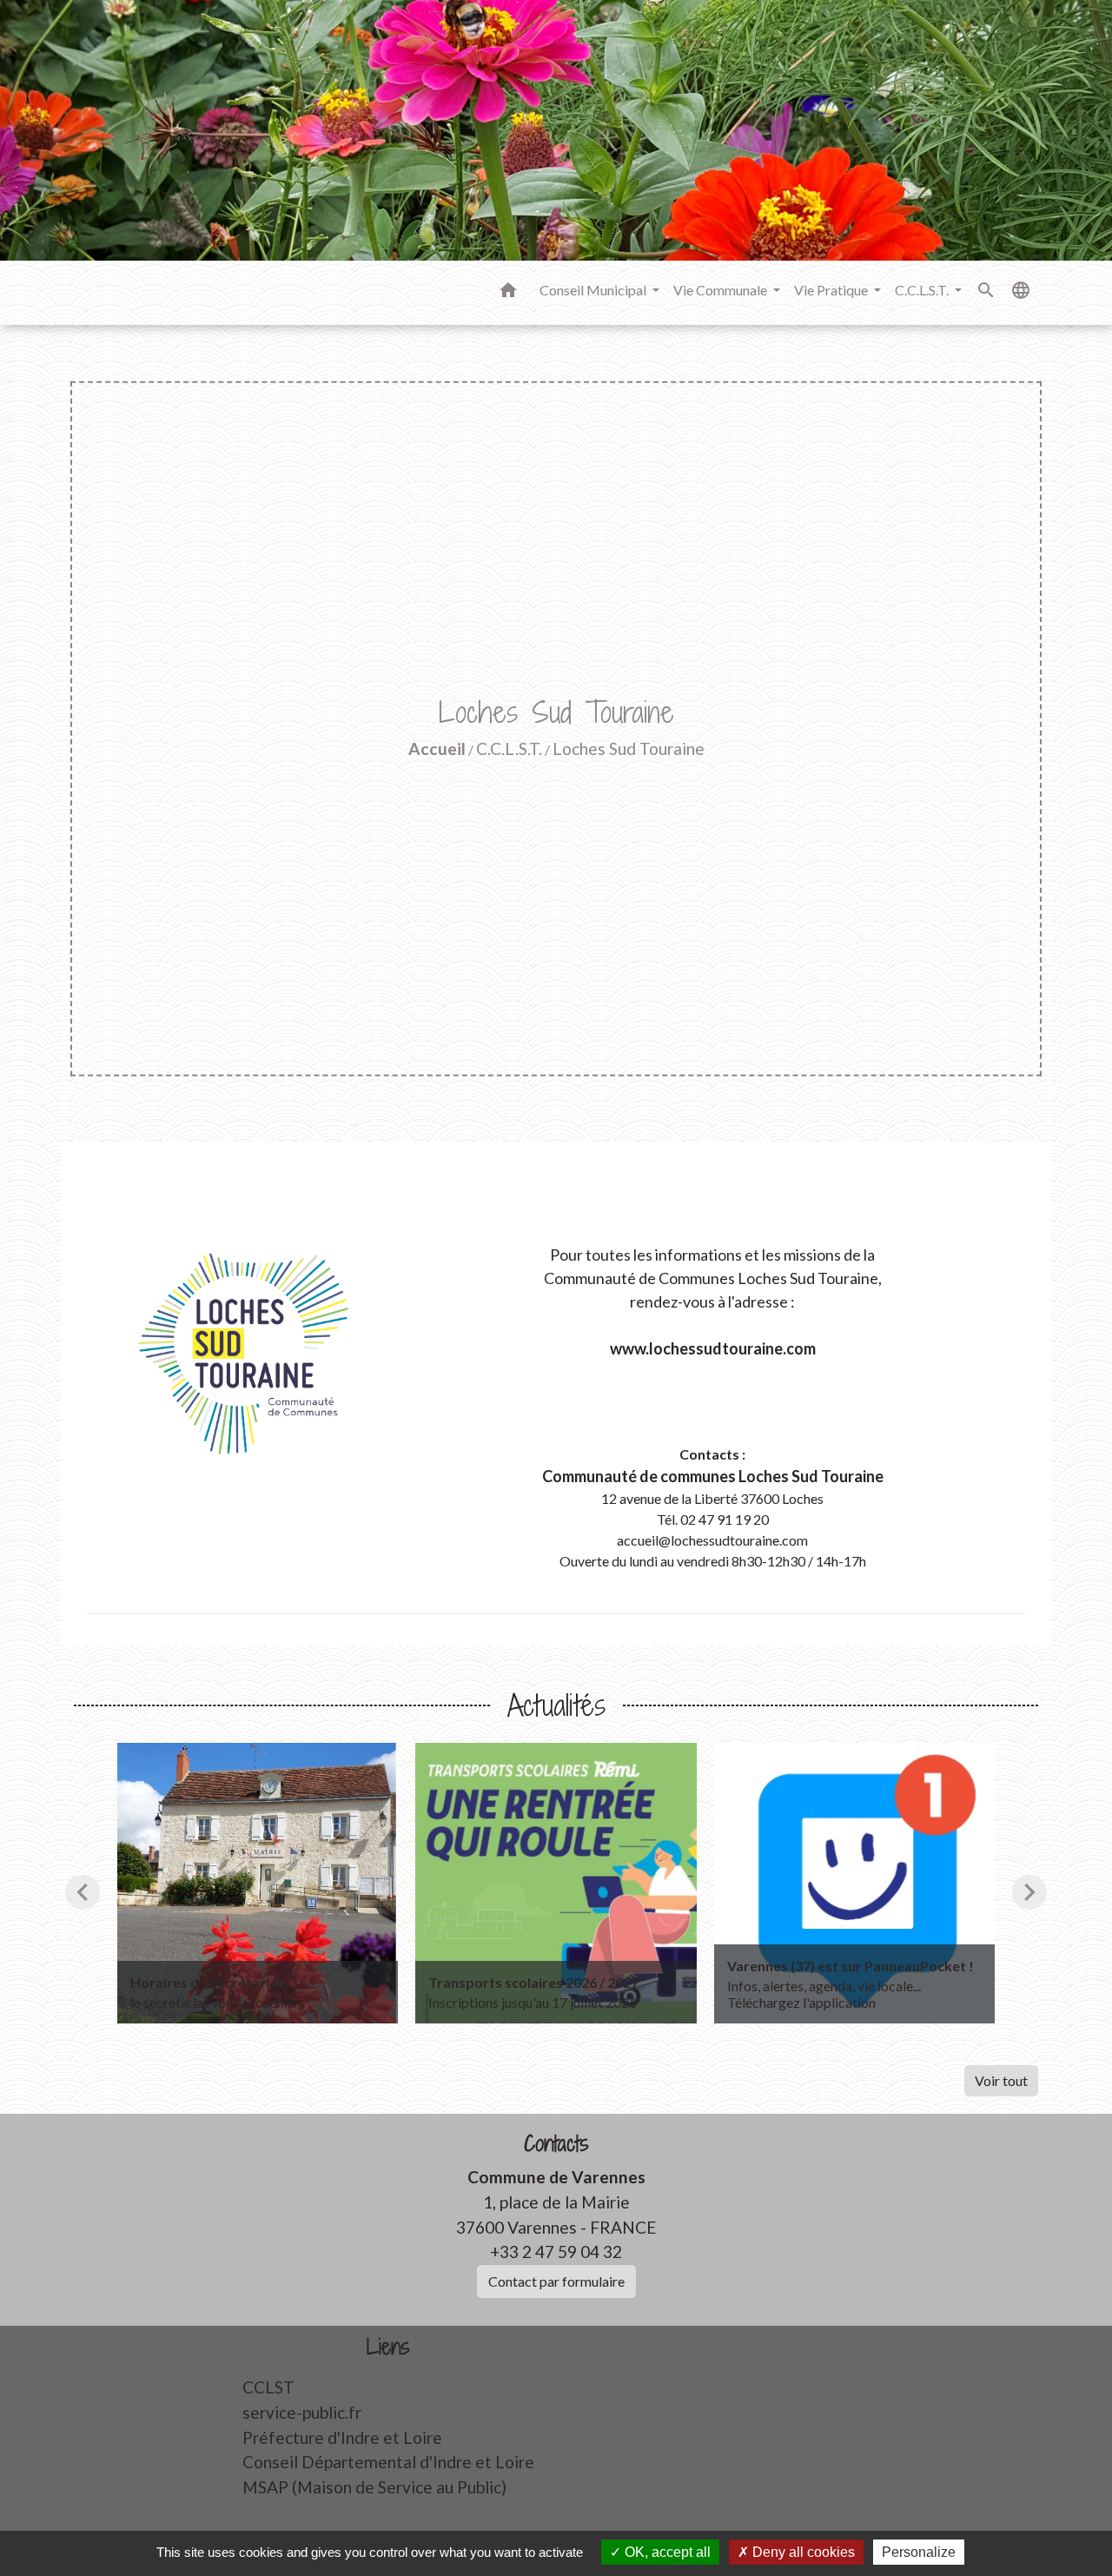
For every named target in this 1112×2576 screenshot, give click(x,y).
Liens (388, 2347)
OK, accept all (666, 2552)
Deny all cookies (802, 2552)
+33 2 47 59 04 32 (556, 2252)
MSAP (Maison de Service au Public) (374, 2487)
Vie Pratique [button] (832, 290)
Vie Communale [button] (721, 290)
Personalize (919, 2552)
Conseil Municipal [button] (594, 290)
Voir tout (1001, 2080)
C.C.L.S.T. (509, 748)
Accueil (437, 748)
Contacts (556, 2144)
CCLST (268, 2387)
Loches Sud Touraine (629, 748)
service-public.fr (302, 2412)
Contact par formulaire (556, 2281)
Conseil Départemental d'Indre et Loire (388, 2462)
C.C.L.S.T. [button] (923, 290)
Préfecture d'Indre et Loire (342, 2437)
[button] (508, 293)
